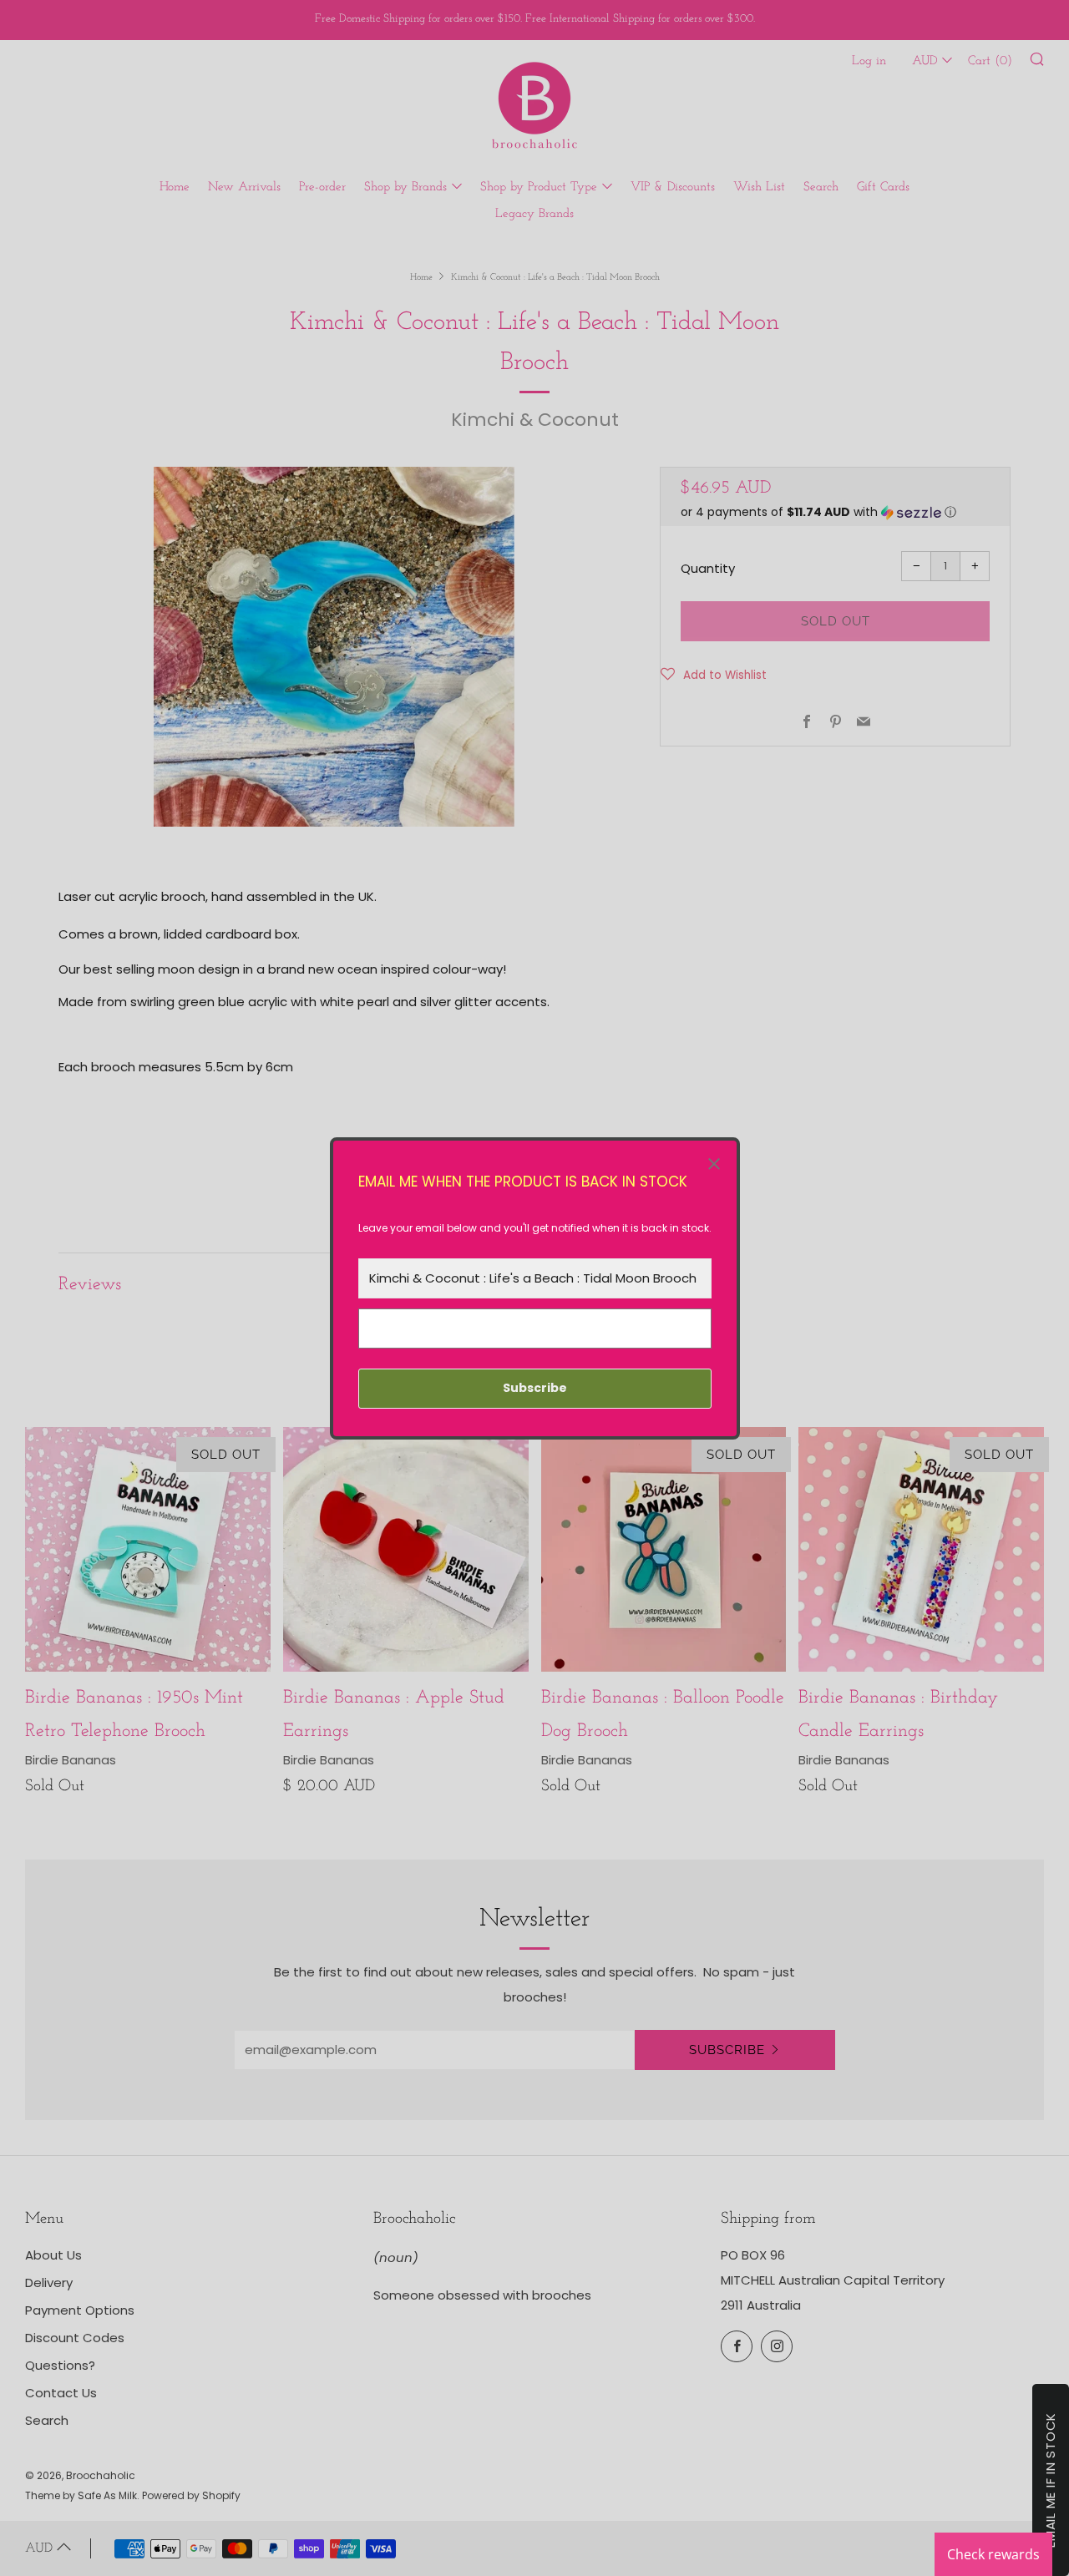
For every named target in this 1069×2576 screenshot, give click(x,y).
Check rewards (993, 2554)
